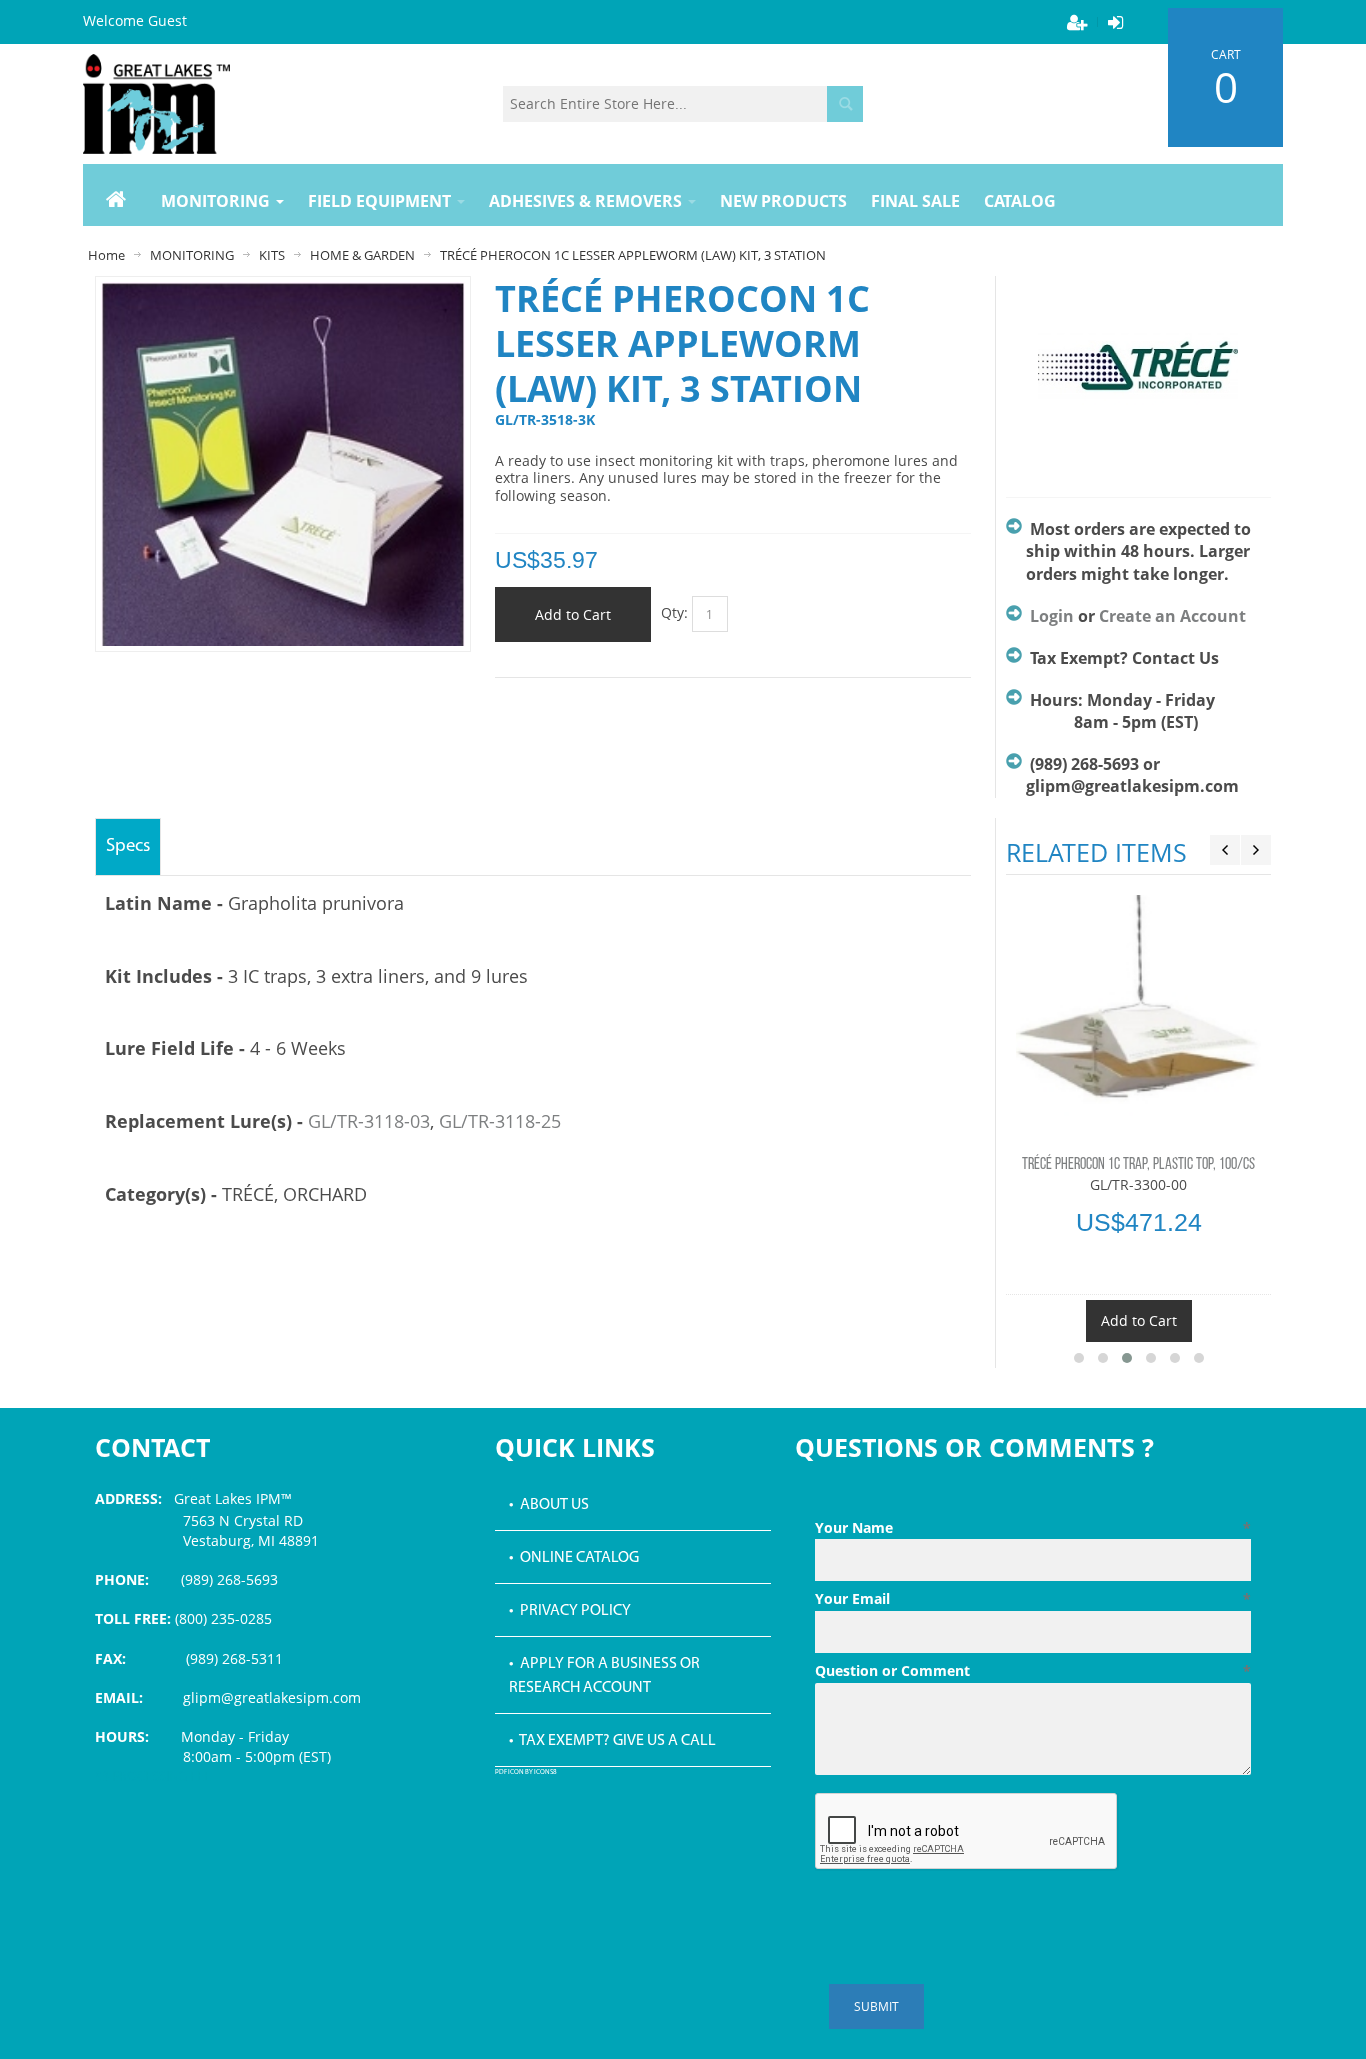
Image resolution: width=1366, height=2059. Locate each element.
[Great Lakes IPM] (156, 104)
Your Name (1033, 1527)
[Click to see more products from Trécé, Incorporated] (1138, 377)
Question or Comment (1033, 1670)
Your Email (1033, 1598)
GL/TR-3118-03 (369, 1121)
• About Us (549, 1505)
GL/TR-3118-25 (500, 1121)
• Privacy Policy (570, 1611)
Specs (128, 846)
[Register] (1077, 22)
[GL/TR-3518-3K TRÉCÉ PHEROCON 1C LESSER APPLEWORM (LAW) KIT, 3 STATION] (283, 291)
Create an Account (1172, 616)
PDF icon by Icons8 (526, 1772)
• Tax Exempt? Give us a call (612, 1741)
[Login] (1115, 22)
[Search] (845, 104)
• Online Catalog (574, 1558)
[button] (1079, 1358)
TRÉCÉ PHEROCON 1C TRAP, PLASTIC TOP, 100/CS (1138, 1165)
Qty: (674, 612)
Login (1052, 616)
